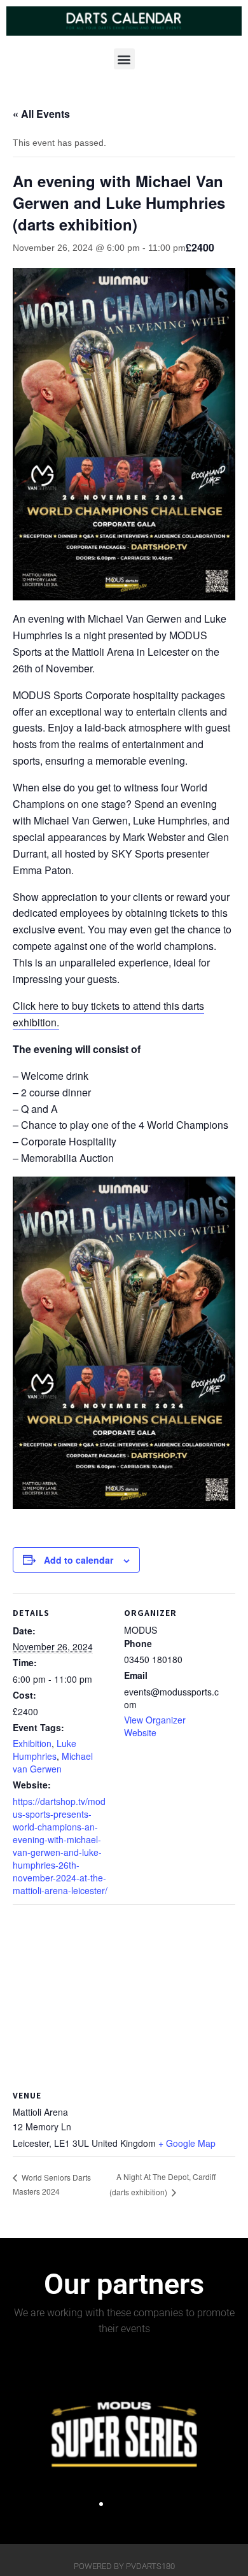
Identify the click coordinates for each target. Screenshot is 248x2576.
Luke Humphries (45, 1750)
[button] (124, 59)
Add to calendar (79, 1560)
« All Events (41, 114)
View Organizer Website (155, 1726)
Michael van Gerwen (53, 1762)
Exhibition (32, 1743)
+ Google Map (187, 2143)
